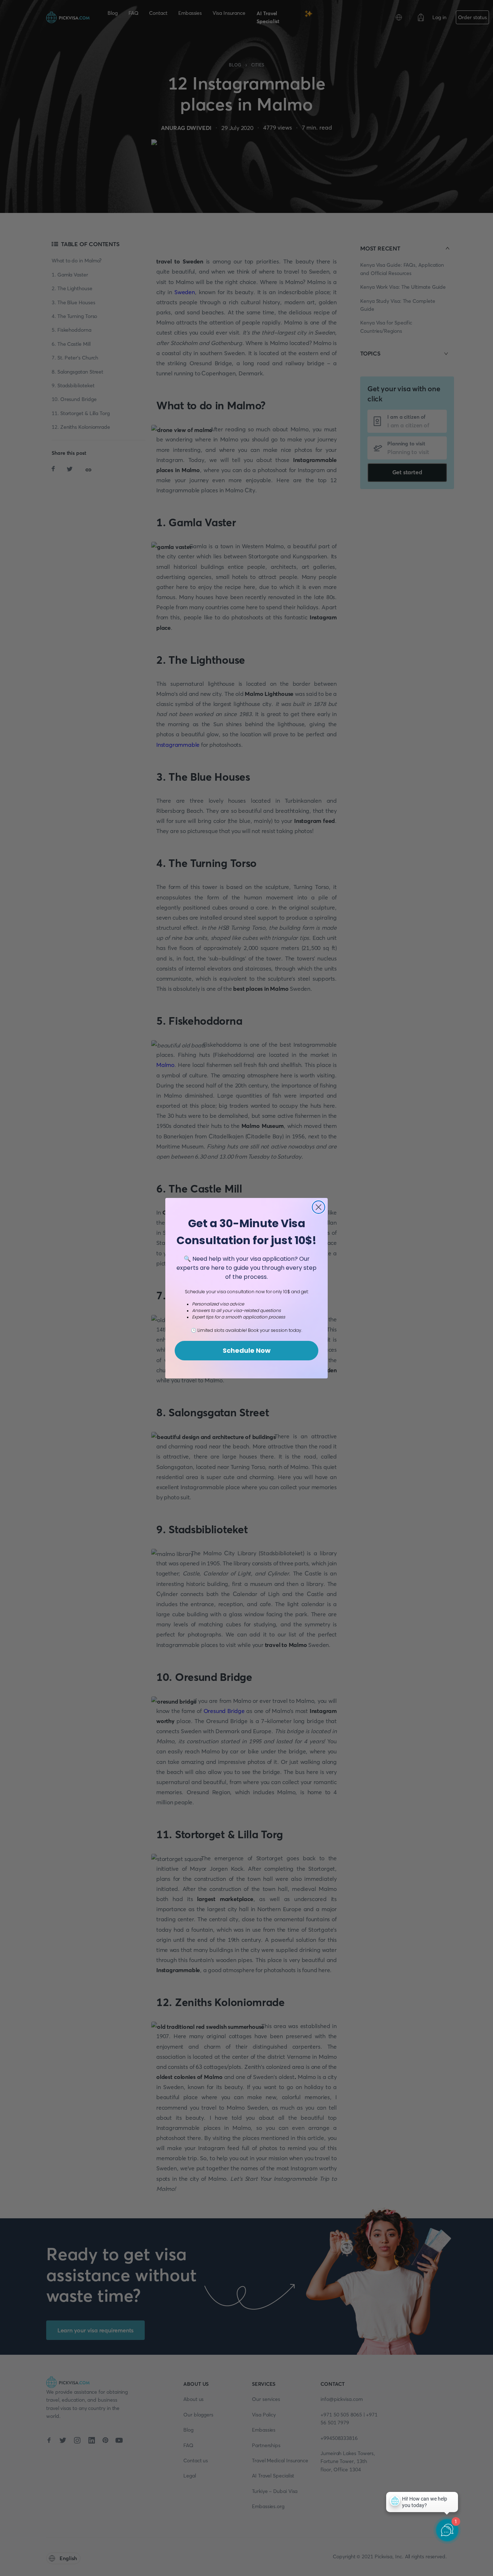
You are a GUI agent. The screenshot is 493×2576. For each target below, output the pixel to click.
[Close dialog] (319, 1207)
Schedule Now (247, 1350)
